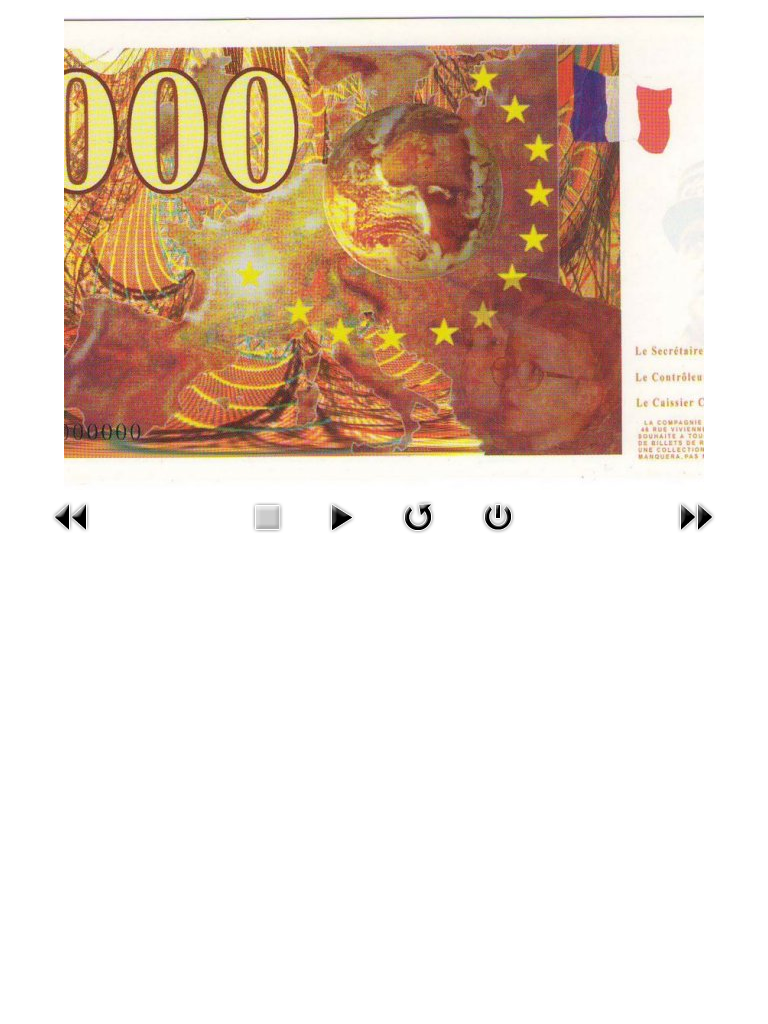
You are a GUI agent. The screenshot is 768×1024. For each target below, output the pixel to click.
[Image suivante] (696, 514)
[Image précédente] (72, 514)
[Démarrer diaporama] (341, 514)
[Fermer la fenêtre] (498, 514)
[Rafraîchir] (418, 514)
